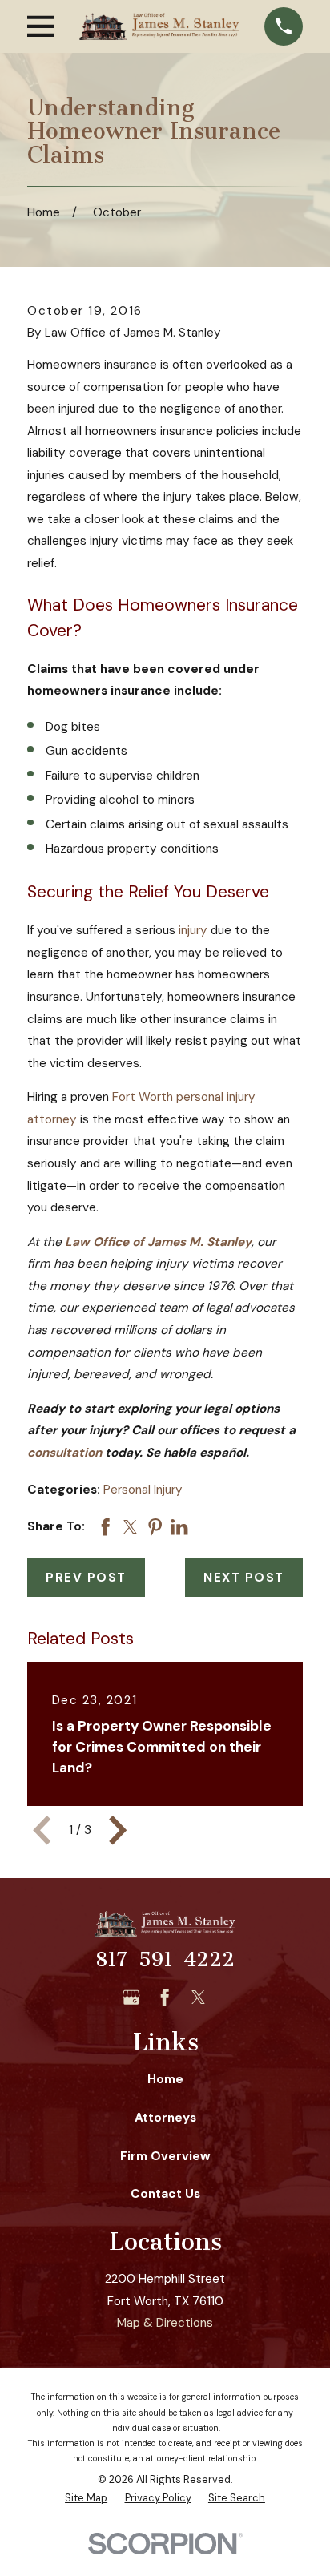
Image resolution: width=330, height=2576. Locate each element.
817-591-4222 (165, 1959)
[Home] (159, 27)
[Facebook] (165, 1997)
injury (193, 930)
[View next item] (118, 1830)
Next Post (244, 1578)
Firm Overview (165, 2156)
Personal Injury (143, 1490)
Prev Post (86, 1578)
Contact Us (165, 2194)
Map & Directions (165, 2323)
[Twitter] (198, 1997)
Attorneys (165, 2118)
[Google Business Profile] (131, 1997)
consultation (64, 1453)
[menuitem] (86, 2499)
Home (165, 2079)
